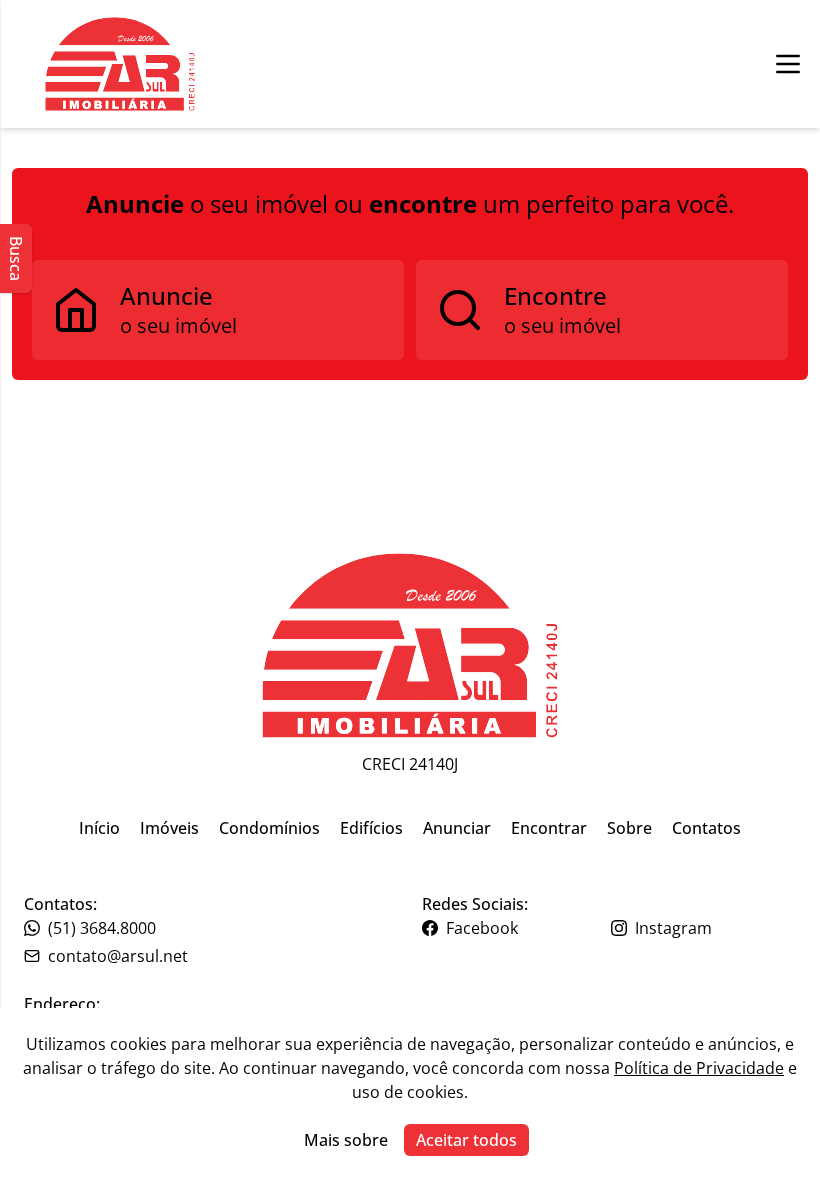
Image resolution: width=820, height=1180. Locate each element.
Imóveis (169, 828)
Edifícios (371, 828)
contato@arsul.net (118, 956)
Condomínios (269, 828)
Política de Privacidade (699, 1068)
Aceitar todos (466, 1140)
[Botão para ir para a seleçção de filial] (120, 64)
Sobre (629, 828)
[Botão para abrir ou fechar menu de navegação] (788, 64)
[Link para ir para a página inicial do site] (410, 645)
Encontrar (549, 828)
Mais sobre (346, 1140)
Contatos (706, 828)
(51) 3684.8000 (102, 928)
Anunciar (457, 828)
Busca (16, 258)
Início (99, 828)
